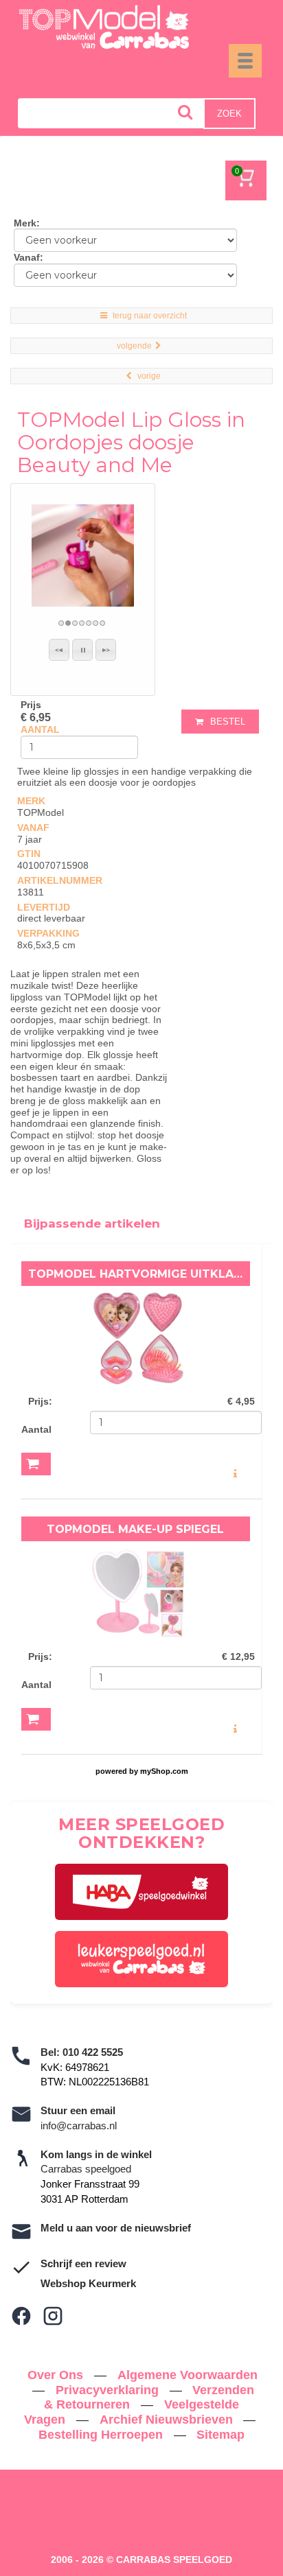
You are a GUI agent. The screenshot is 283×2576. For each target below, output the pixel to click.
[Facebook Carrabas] (21, 2316)
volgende (134, 346)
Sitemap (220, 2435)
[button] (59, 650)
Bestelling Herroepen (102, 2435)
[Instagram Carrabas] (53, 2316)
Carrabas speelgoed (86, 2169)
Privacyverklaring (109, 2390)
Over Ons (57, 2375)
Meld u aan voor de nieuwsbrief (116, 2228)
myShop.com (164, 1771)
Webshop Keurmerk (88, 2283)
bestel (228, 722)
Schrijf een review (83, 2263)
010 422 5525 (93, 2052)
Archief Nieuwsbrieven (168, 2420)
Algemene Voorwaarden (188, 2375)
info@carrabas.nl (79, 2126)
